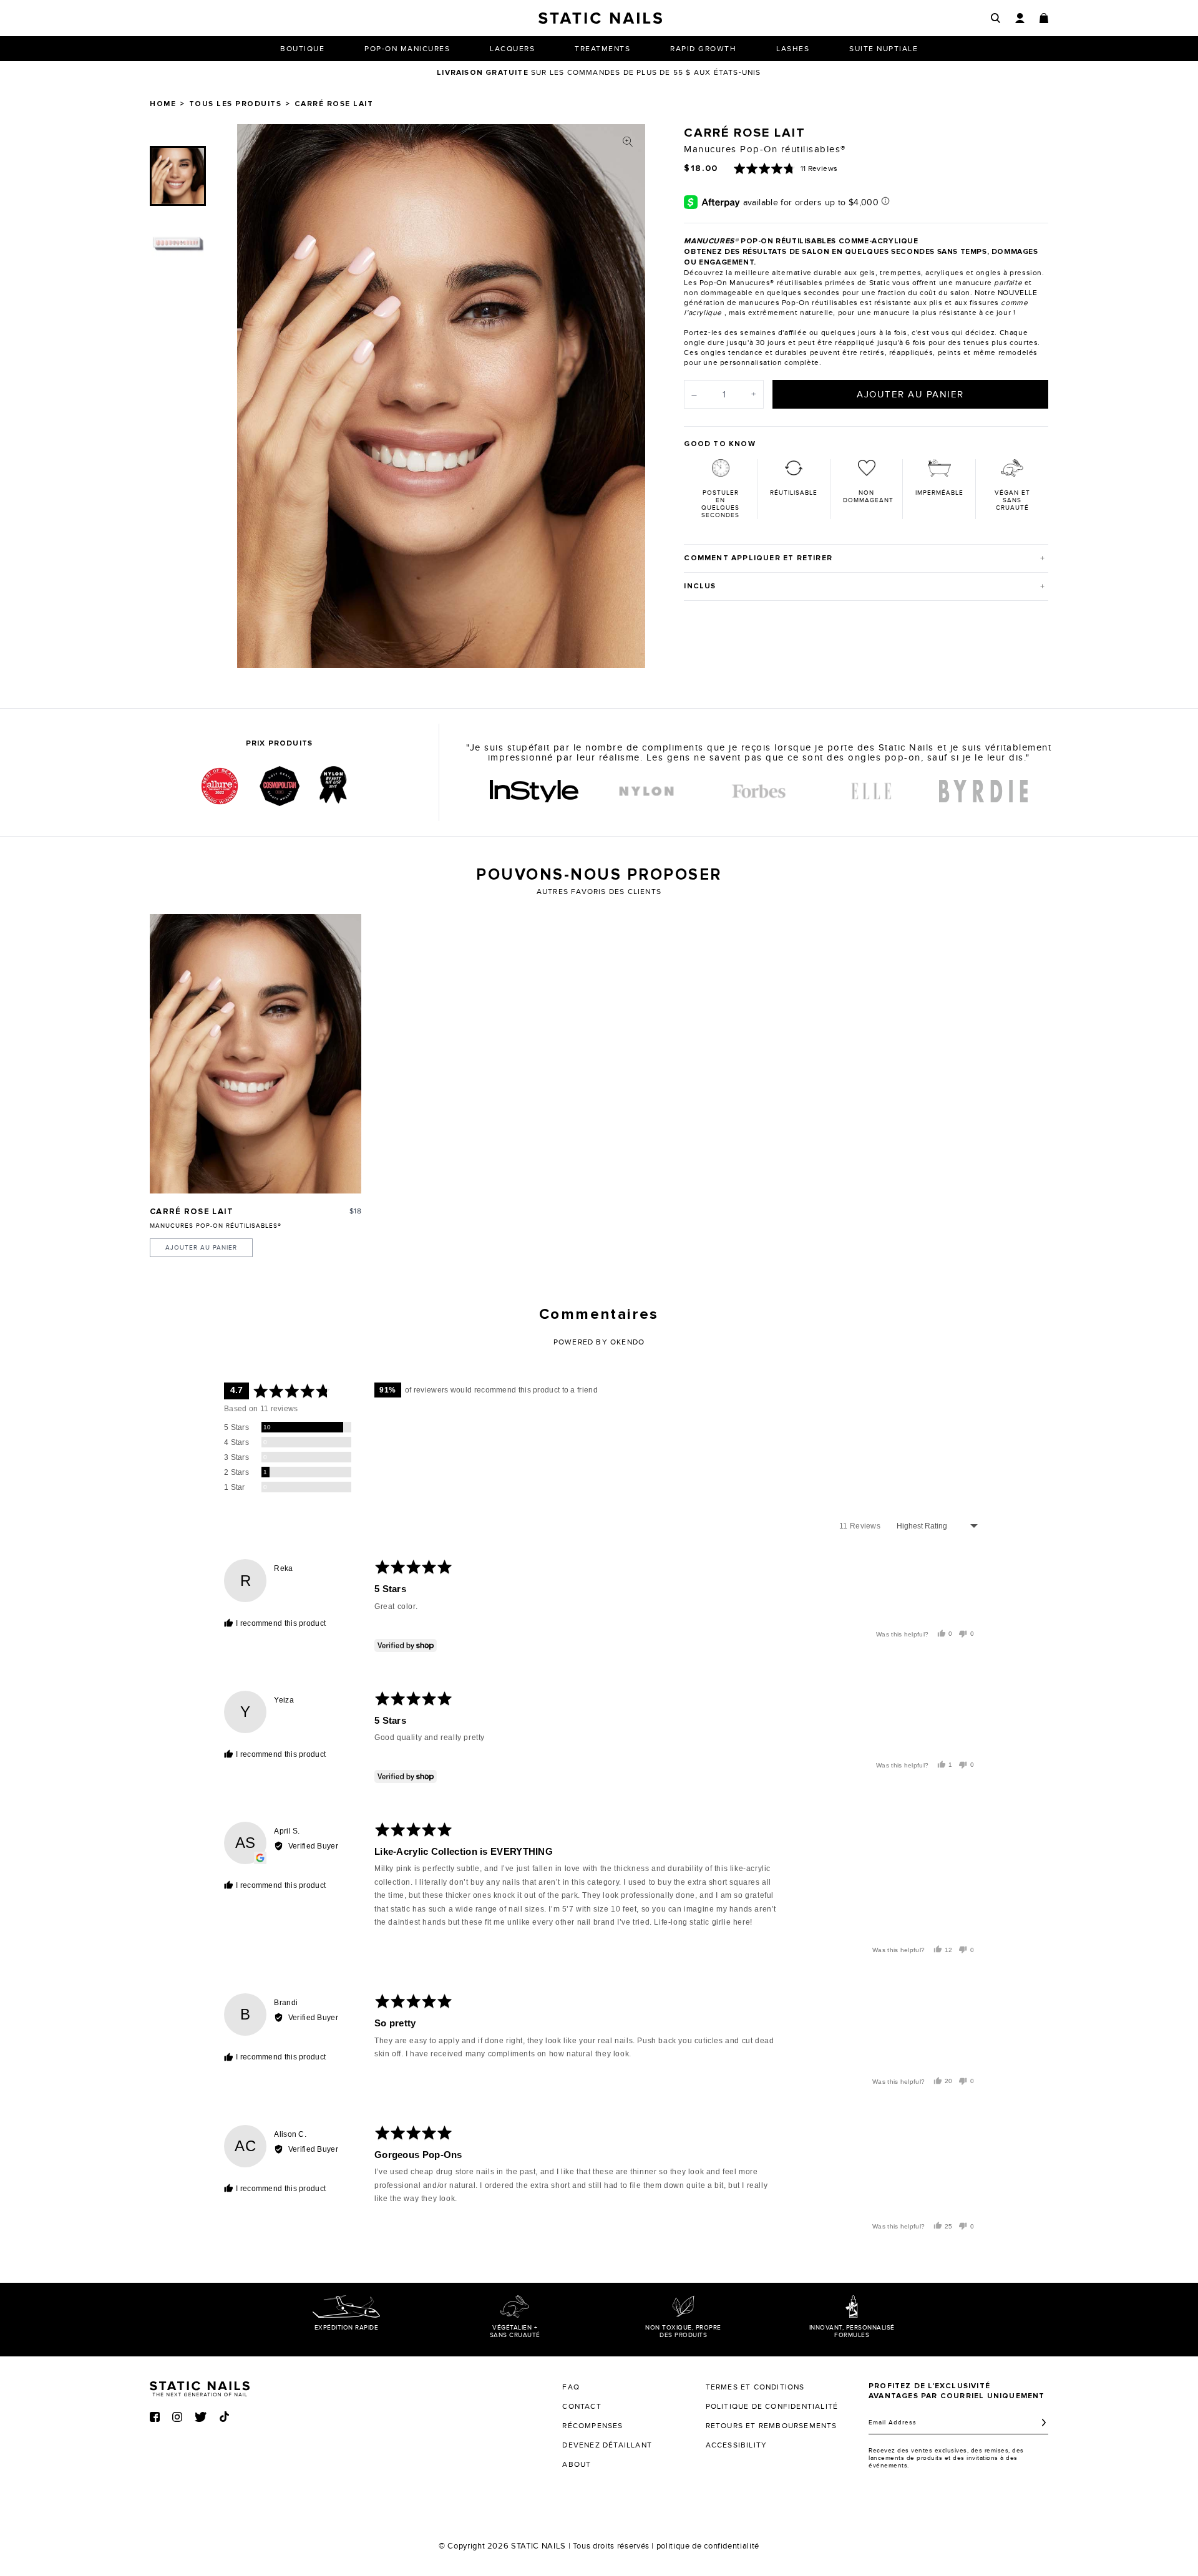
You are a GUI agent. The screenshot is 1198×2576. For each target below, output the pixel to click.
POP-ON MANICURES (407, 49)
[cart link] (1044, 18)
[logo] (534, 791)
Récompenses (592, 2426)
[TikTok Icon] (224, 2417)
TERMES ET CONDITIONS (755, 2387)
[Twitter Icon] (201, 2417)
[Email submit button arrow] (1044, 2423)
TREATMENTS (602, 49)
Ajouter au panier (201, 1248)
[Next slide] (626, 396)
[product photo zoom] (628, 142)
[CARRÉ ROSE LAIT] (256, 1053)
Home (163, 104)
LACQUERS (512, 49)
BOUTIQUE (302, 49)
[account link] (1020, 18)
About (577, 2464)
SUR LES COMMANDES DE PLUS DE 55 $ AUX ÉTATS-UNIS (599, 72)
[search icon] (996, 18)
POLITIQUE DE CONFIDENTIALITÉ (772, 2406)
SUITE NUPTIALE (884, 49)
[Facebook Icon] (155, 2417)
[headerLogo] (600, 18)
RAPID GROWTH (703, 49)
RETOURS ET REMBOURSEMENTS (772, 2426)
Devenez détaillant (607, 2445)
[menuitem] (178, 176)
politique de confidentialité (708, 2546)
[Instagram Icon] (177, 2417)
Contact (582, 2406)
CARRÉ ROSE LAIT (192, 1212)
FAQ (571, 2387)
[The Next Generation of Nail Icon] (200, 2387)
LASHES (793, 49)
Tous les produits (236, 104)
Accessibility (737, 2445)
